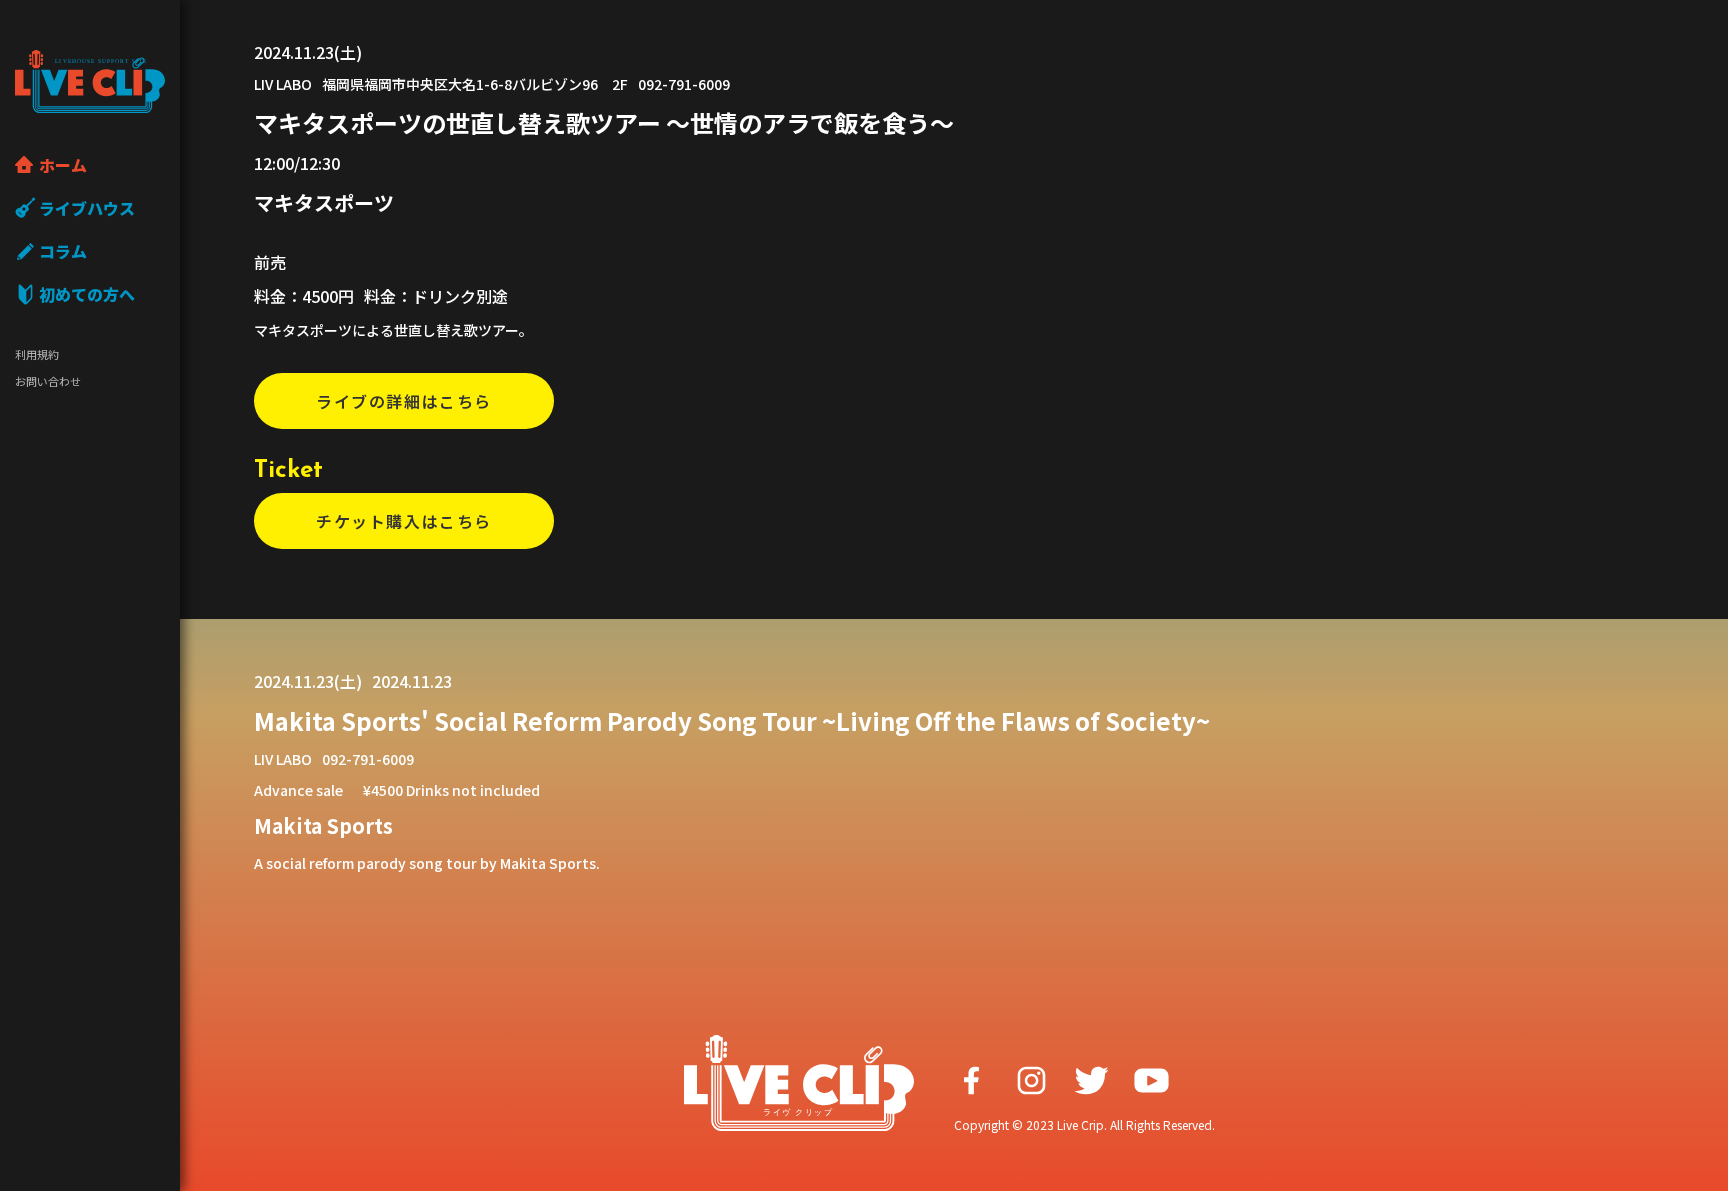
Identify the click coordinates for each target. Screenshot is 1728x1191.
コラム (63, 251)
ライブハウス (87, 208)
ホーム (63, 165)
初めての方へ (87, 294)
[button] (404, 401)
